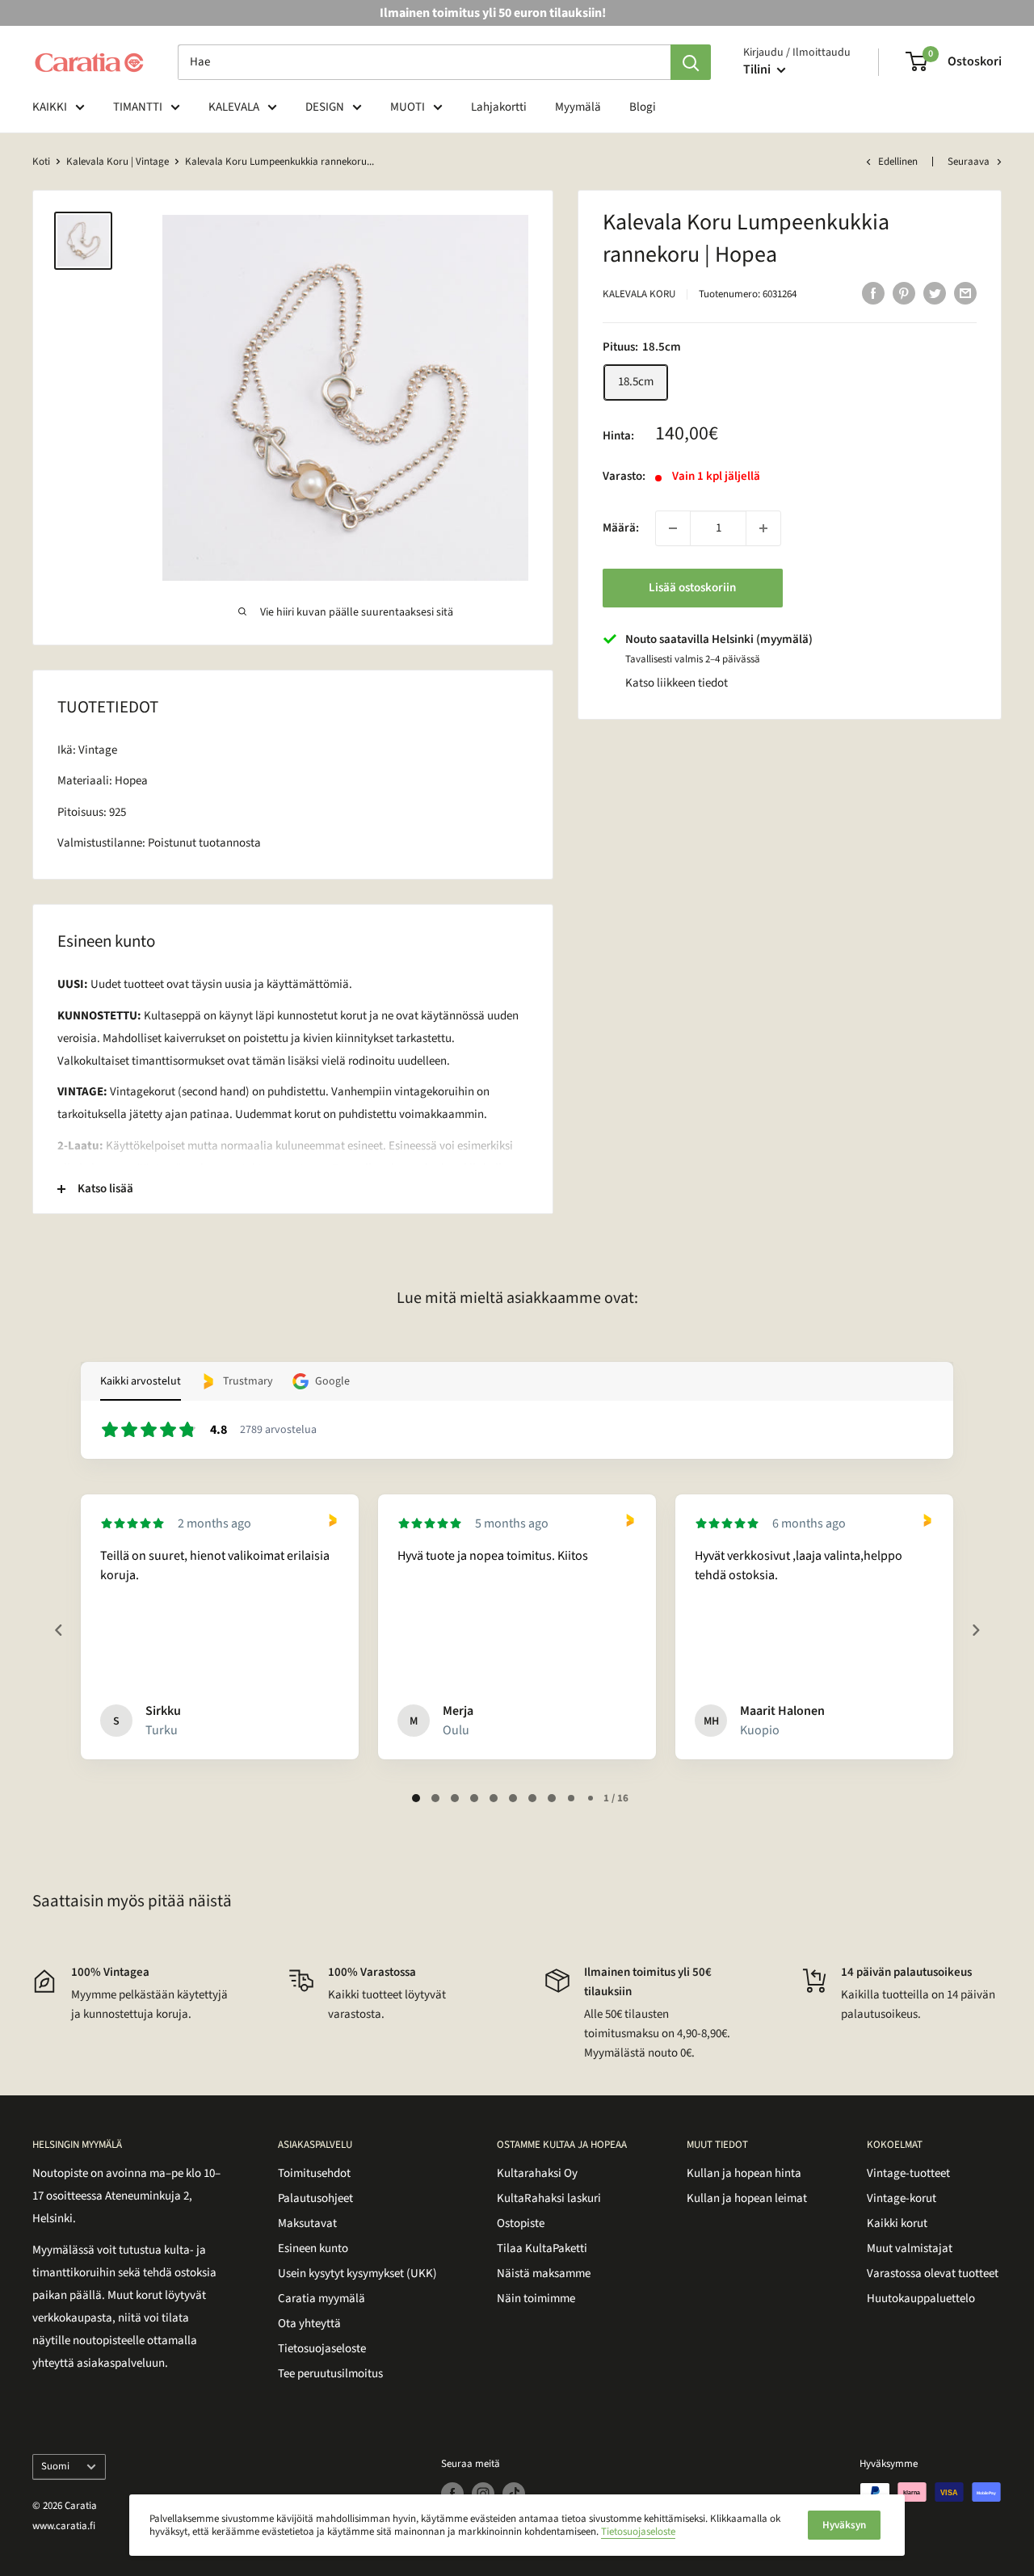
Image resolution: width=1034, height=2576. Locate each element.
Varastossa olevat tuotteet (933, 2273)
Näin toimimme (536, 2299)
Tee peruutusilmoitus (330, 2374)
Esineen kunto (313, 2248)
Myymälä (578, 107)
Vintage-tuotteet (908, 2173)
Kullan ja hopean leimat (747, 2198)
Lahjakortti (499, 107)
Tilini (758, 69)
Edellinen (898, 162)
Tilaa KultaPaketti (542, 2248)
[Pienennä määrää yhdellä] (673, 528)
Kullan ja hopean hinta (744, 2173)
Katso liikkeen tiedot (677, 683)
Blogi (643, 107)
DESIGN (325, 107)
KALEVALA (234, 107)
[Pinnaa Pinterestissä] (904, 292)
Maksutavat (307, 2223)
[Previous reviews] (58, 1630)
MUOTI (408, 107)
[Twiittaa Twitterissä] (935, 292)
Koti (41, 162)
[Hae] (691, 62)
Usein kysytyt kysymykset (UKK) (357, 2273)
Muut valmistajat (910, 2248)
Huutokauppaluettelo (921, 2299)
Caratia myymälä (322, 2299)
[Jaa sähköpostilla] (965, 292)
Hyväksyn (844, 2525)
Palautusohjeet (315, 2198)
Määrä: (621, 528)
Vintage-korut (902, 2198)
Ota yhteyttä (309, 2324)
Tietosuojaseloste (322, 2349)
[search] (424, 62)
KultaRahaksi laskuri (549, 2198)
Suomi (55, 2466)
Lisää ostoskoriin (692, 588)
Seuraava (969, 162)
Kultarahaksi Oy (537, 2173)
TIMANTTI (138, 107)
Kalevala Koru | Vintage (118, 162)
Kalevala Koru (639, 294)
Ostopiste (521, 2223)
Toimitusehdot (314, 2173)
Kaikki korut (897, 2223)
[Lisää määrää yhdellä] (763, 528)
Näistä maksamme (544, 2273)
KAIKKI (50, 107)
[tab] (416, 1798)
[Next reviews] (975, 1630)
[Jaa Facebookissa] (873, 292)
